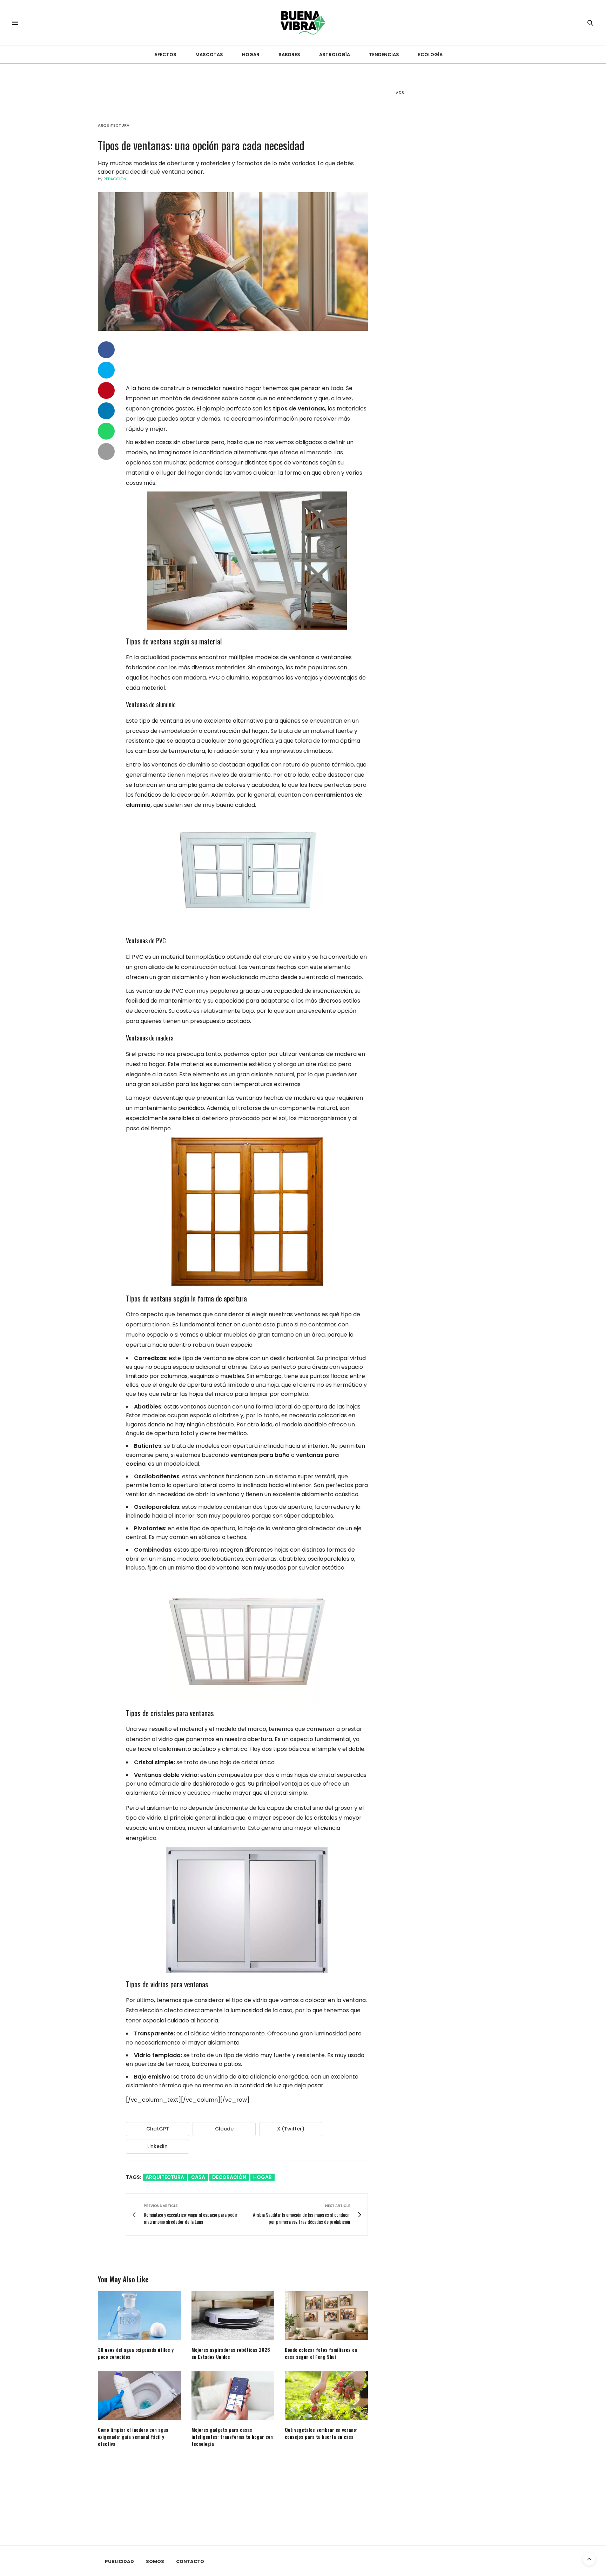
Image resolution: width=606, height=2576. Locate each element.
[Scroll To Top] (589, 2559)
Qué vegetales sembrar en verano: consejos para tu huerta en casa (321, 2433)
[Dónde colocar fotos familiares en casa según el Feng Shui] (326, 2316)
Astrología (335, 55)
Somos (155, 2561)
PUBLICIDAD (119, 2561)
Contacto (190, 2561)
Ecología (430, 55)
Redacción (115, 179)
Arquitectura (114, 125)
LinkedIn (157, 2146)
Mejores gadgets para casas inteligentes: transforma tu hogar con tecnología (232, 2437)
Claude (224, 2129)
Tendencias (384, 55)
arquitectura (165, 2177)
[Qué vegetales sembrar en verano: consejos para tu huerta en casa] (326, 2395)
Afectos (165, 55)
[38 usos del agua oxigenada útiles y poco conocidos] (139, 2316)
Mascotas (209, 55)
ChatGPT (158, 2129)
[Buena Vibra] (303, 23)
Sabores (289, 55)
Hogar (251, 55)
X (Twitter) (291, 2129)
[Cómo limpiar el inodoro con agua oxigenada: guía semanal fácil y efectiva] (139, 2395)
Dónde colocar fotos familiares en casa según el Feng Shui (321, 2353)
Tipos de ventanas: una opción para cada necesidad (201, 145)
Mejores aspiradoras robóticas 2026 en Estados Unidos (231, 2353)
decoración (229, 2177)
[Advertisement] (449, 210)
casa (198, 2177)
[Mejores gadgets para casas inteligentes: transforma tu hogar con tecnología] (233, 2395)
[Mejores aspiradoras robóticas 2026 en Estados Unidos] (233, 2316)
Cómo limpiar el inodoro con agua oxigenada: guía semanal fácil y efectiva (133, 2437)
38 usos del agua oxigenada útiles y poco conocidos (136, 2353)
